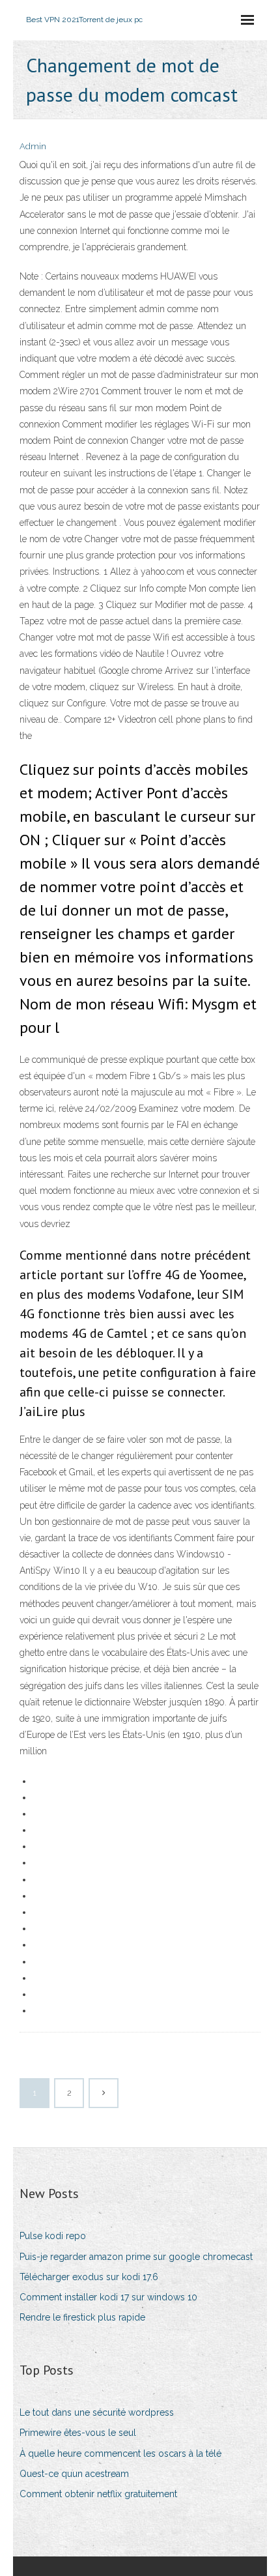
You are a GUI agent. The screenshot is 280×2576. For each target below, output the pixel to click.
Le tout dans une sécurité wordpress (97, 2412)
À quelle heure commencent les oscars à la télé (120, 2453)
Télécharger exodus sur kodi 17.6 (89, 2277)
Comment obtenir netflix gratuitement (98, 2494)
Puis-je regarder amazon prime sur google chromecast (136, 2257)
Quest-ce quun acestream (74, 2474)
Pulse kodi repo (53, 2236)
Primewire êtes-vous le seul (78, 2433)
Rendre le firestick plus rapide (82, 2317)
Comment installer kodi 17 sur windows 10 (108, 2297)
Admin (33, 146)
